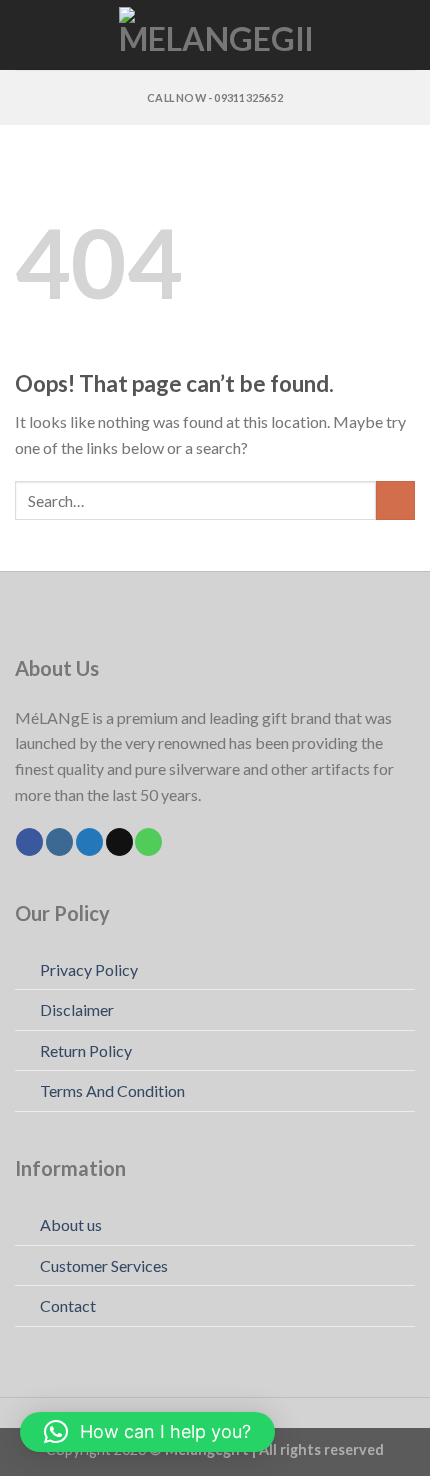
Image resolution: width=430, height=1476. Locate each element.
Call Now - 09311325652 (215, 97)
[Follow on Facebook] (29, 842)
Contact (68, 1305)
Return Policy (86, 1050)
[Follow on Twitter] (89, 842)
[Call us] (148, 842)
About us (71, 1224)
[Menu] (27, 34)
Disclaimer (77, 1009)
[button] (147, 1432)
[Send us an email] (119, 842)
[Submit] (395, 500)
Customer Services (104, 1265)
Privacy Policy (89, 969)
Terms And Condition (112, 1090)
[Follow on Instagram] (59, 842)
